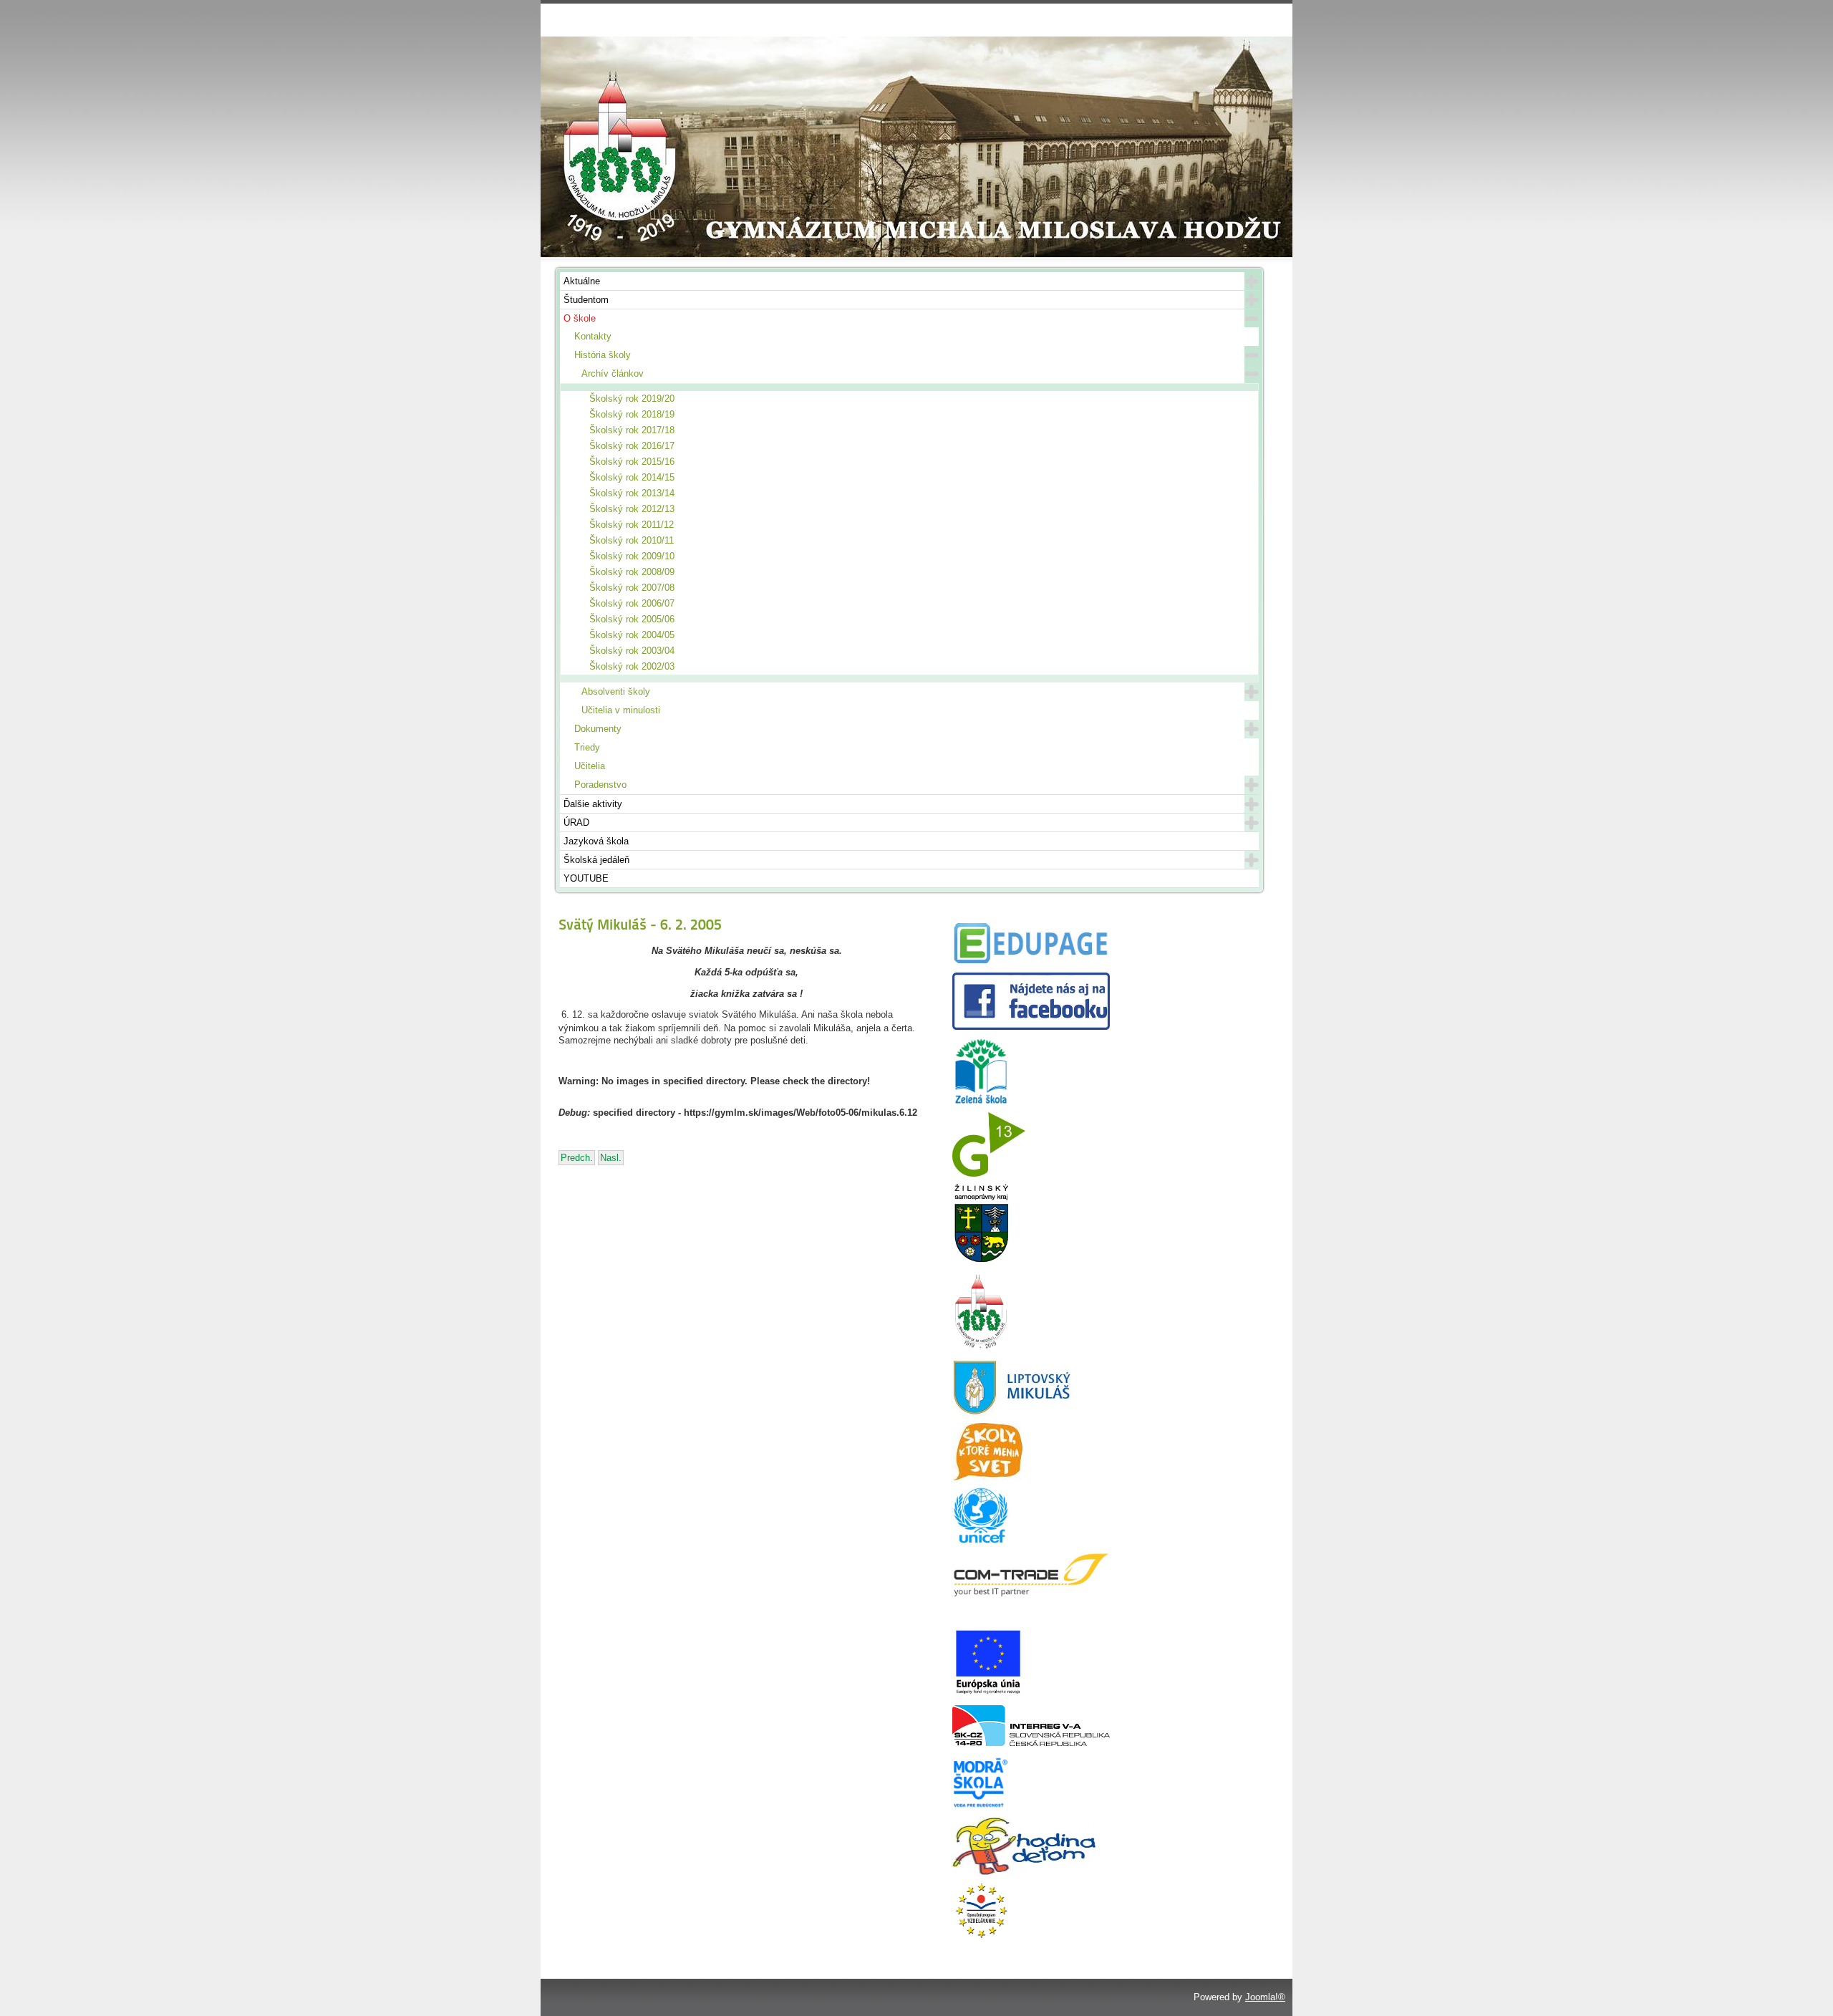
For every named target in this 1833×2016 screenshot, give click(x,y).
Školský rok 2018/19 (632, 414)
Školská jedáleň (596, 860)
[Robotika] (1031, 1743)
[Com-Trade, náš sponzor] (1031, 1595)
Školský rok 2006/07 (632, 603)
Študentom (586, 300)
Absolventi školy (616, 691)
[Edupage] (1031, 962)
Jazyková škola (596, 841)
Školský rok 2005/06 (632, 619)
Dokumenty (598, 729)
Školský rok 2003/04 (632, 651)
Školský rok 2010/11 (632, 540)
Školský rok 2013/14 (632, 493)
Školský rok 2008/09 (632, 572)
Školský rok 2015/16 (632, 462)
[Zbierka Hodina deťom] (1024, 1872)
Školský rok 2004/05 (632, 635)
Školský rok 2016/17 (632, 446)
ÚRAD (576, 823)
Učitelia (590, 766)
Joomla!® (1265, 1997)
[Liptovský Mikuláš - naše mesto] (1012, 1413)
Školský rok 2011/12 (632, 525)
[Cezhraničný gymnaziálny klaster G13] (989, 1173)
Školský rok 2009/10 (632, 556)
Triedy (587, 747)
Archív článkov (613, 373)
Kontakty (593, 336)
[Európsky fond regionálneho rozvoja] (988, 1695)
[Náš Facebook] (1031, 1027)
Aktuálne (582, 281)
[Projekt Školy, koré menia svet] (987, 1477)
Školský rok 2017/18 (632, 430)
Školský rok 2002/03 (632, 666)
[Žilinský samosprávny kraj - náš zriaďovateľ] (981, 1260)
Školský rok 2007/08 (632, 588)
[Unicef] (981, 1542)
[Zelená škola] (981, 1102)
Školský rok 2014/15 (632, 477)
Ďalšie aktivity (593, 804)
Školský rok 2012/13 (632, 509)
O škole (580, 318)
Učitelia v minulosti (621, 710)
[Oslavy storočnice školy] (981, 1348)
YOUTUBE (586, 878)
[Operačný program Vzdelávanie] (981, 1936)
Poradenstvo (600, 785)
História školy (603, 355)
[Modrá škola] (981, 1807)
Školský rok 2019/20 (632, 399)
